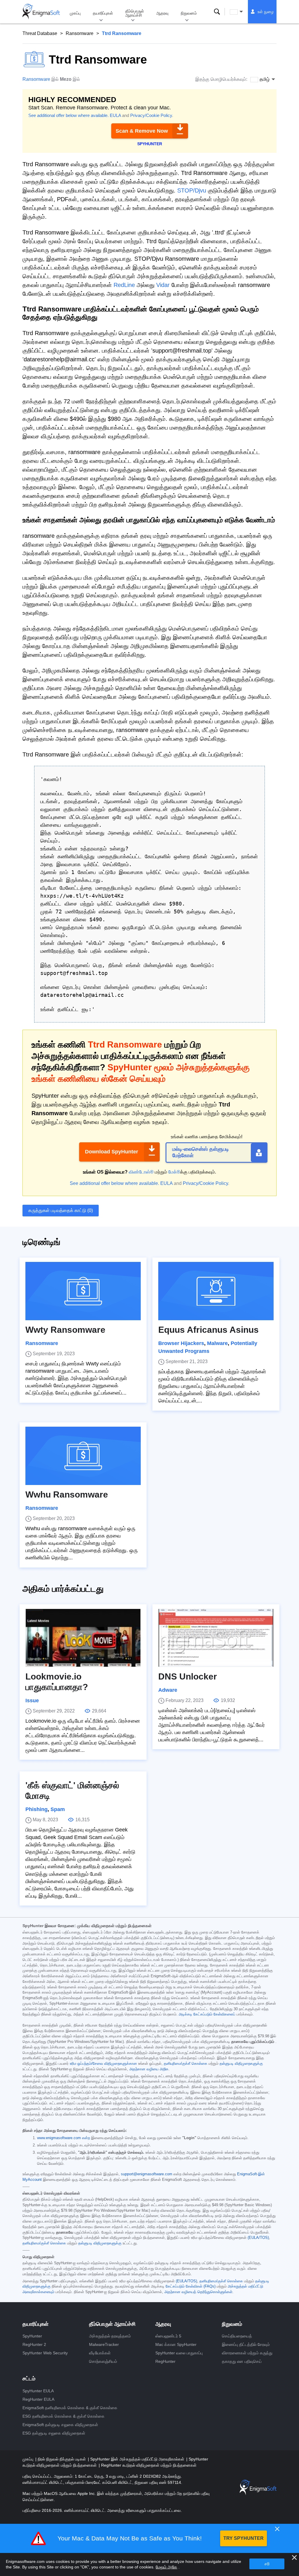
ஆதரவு (162, 13)
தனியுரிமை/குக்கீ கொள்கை (186, 2064)
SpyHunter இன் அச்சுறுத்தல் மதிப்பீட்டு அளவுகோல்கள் (138, 2459)
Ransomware (80, 33)
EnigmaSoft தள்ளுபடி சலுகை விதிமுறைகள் (60, 2425)
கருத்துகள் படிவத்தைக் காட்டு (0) (61, 1210)
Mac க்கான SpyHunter (176, 2344)
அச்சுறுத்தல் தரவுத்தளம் (110, 2336)
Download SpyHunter (112, 1152)
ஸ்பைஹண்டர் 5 (168, 2336)
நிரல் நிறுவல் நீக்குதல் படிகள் (62, 2459)
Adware (168, 1690)
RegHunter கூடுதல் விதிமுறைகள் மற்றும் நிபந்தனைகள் (149, 2465)
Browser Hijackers (181, 1343)
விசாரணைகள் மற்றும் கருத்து (247, 2353)
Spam (58, 1809)
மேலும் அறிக (166, 2567)
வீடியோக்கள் (100, 2353)
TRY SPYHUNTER (244, 2538)
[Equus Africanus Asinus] (216, 1291)
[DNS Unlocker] (216, 1638)
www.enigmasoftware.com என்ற (64, 2138)
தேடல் (217, 12)
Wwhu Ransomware (67, 1494)
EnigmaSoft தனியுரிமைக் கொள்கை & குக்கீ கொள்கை (70, 2408)
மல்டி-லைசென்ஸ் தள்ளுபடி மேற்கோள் (201, 1152)
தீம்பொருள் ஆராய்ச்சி (135, 13)
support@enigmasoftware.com (147, 2174)
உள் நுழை (266, 12)
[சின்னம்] (41, 12)
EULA (115, 115)
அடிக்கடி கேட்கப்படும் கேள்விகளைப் (207, 2014)
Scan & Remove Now (142, 131)
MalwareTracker (104, 2344)
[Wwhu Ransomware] (83, 1456)
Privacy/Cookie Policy (151, 115)
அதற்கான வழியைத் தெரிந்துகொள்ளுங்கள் (198, 2292)
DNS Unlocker (188, 1676)
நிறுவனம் (189, 13)
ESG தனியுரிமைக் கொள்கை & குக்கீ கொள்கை (64, 2416)
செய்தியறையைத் (237, 2336)
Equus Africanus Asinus (208, 1330)
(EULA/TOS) (258, 2238)
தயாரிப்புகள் (103, 13)
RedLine (124, 285)
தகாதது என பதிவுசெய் (242, 2361)
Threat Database (40, 33)
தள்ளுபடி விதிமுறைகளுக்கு (241, 2064)
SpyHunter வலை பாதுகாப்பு (179, 2353)
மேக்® (174, 1172)
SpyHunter (32, 2336)
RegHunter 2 (34, 2344)
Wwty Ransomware (65, 1330)
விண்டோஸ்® (141, 1172)
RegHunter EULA (38, 2399)
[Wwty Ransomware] (83, 1291)
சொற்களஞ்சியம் (103, 2361)
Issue (32, 1701)
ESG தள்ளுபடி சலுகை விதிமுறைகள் (54, 2433)
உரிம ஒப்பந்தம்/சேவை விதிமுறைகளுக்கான (103, 2064)
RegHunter (165, 2361)
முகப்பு (75, 13)
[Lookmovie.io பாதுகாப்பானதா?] (83, 1638)
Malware (217, 1343)
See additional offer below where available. (68, 115)
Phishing (36, 1809)
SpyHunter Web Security (45, 2353)
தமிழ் (242, 12)
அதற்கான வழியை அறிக (149, 2069)
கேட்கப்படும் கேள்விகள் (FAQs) (191, 2286)
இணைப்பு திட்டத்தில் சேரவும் (246, 2344)
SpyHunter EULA (38, 2391)
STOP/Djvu (192, 190)
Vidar (163, 285)
